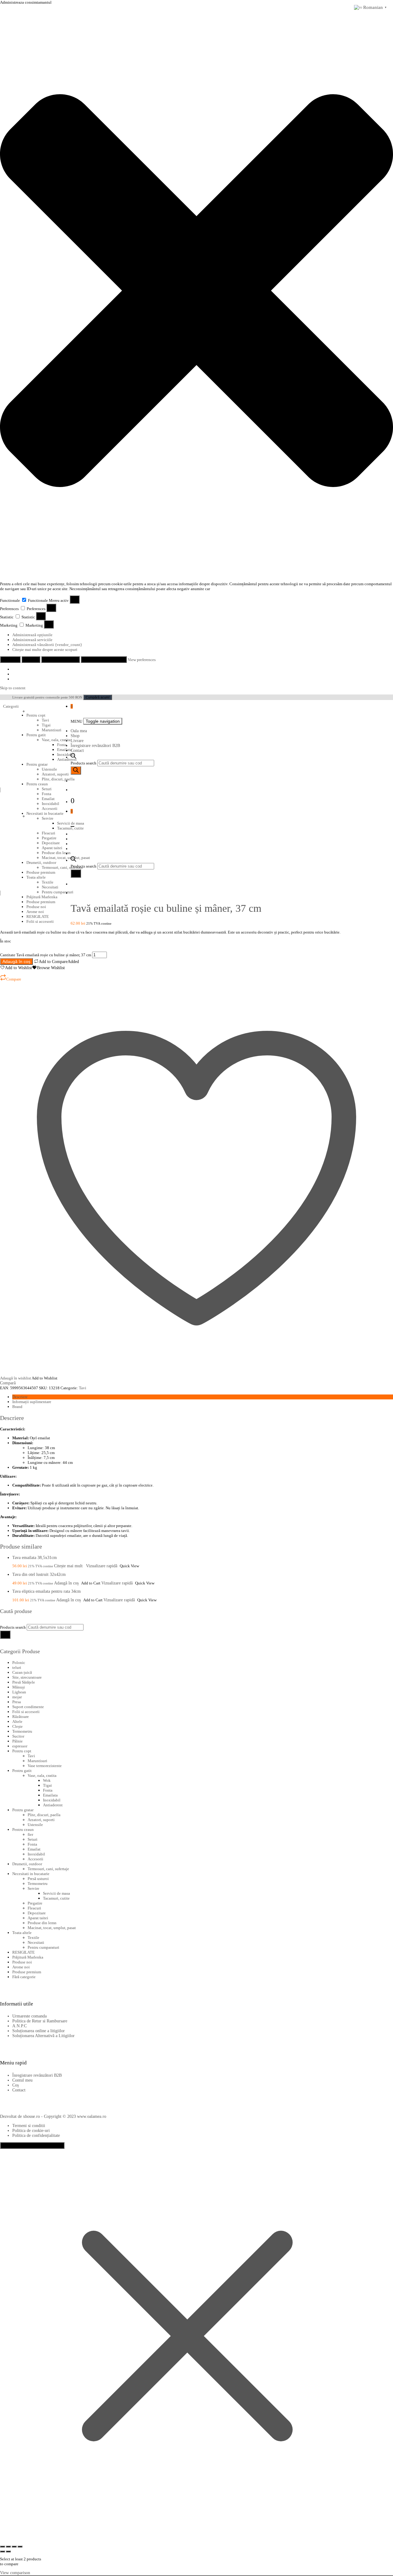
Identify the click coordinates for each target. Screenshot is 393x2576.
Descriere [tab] (20, 1397)
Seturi (47, 789)
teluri (17, 1667)
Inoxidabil (66, 754)
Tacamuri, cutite (56, 1898)
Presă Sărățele (24, 1682)
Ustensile (49, 769)
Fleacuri (34, 1908)
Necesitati (36, 1942)
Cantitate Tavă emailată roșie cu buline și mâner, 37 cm (46, 955)
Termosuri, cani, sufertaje (48, 1869)
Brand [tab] (17, 1407)
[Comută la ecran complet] (8, 2547)
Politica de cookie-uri (31, 2131)
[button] (196, 291)
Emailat (48, 799)
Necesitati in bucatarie (45, 813)
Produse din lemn (42, 1923)
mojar (17, 1697)
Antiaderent (53, 1805)
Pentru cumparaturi (43, 1947)
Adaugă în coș (16, 961)
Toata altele (22, 1933)
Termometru (22, 1731)
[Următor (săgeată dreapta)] (8, 2551)
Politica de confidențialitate (36, 2135)
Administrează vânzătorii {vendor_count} (47, 645)
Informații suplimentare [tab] (32, 1402)
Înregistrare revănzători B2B (95, 746)
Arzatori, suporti (55, 774)
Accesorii (50, 808)
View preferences (60, 659)
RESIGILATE (38, 917)
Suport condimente (28, 1707)
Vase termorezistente (45, 1766)
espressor (20, 1746)
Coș (16, 2085)
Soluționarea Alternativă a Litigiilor (43, 2036)
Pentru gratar (37, 764)
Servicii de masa (56, 1893)
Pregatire (35, 1903)
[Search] (76, 770)
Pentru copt (36, 715)
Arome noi (35, 912)
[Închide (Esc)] (20, 2547)
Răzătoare (21, 1717)
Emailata (64, 750)
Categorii (11, 706)
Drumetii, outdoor (27, 1864)
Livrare (77, 741)
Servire (48, 818)
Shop (75, 736)
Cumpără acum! (98, 697)
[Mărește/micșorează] (2, 2547)
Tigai (46, 725)
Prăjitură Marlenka (42, 897)
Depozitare (37, 1913)
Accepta (10, 659)
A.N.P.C (19, 2026)
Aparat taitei (38, 1918)
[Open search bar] (73, 757)
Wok (47, 1780)
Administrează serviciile (32, 640)
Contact (77, 750)
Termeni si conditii (29, 2126)
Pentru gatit (36, 735)
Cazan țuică (22, 1672)
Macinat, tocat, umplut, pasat (52, 1928)
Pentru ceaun (37, 784)
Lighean (19, 1692)
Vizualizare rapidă (102, 1566)
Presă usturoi (38, 1879)
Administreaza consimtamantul (32, 2145)
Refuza (31, 659)
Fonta (62, 745)
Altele (17, 1721)
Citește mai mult (68, 1566)
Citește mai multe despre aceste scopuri (45, 650)
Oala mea (79, 731)
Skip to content (13, 688)
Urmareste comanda (29, 2016)
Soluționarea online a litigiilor (39, 2031)
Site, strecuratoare (27, 1677)
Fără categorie (24, 1977)
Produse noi (36, 907)
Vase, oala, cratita (56, 740)
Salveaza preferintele (104, 659)
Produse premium (41, 902)
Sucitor (18, 1736)
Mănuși (19, 1687)
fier (30, 1834)
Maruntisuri (52, 730)
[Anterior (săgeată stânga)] (2, 2551)
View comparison (15, 2573)
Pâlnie (18, 1741)
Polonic (19, 1663)
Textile (33, 1938)
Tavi (45, 720)
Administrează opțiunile (32, 635)
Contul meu (22, 2080)
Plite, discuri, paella (58, 779)
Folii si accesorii (40, 921)
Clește (18, 1726)
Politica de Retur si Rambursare (40, 2021)
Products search (84, 763)
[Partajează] (14, 2547)
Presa (17, 1702)
